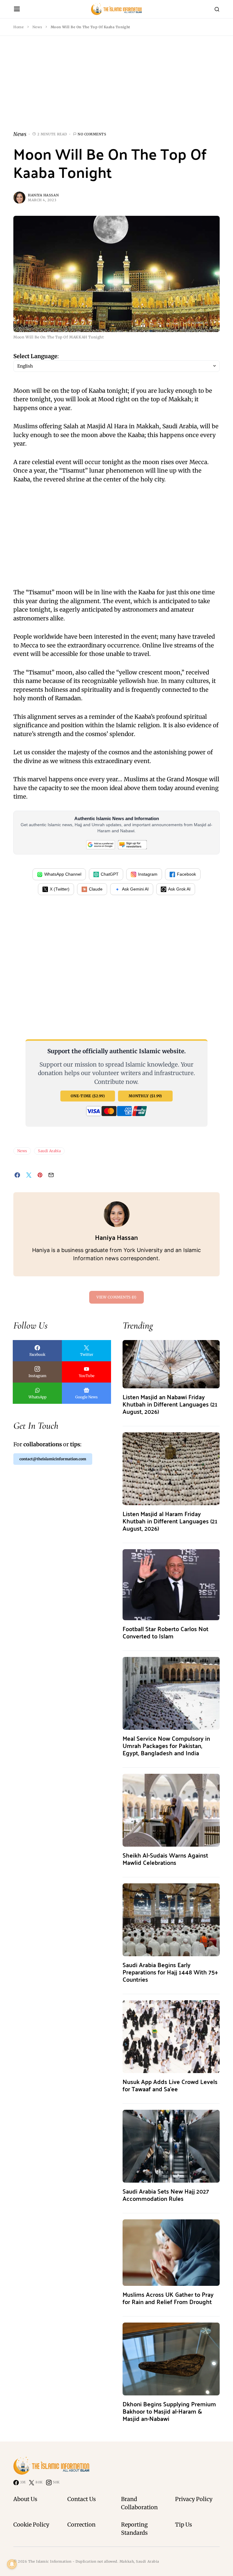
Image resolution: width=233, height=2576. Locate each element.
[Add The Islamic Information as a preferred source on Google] (101, 844)
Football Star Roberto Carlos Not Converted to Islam (165, 1632)
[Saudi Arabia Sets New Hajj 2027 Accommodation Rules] (171, 2146)
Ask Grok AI (179, 889)
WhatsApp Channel (63, 874)
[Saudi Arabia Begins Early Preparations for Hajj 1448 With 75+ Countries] (171, 1919)
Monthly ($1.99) (145, 1096)
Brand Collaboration (139, 2503)
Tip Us (184, 2525)
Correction (81, 2525)
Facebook (186, 874)
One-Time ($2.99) (88, 1096)
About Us (25, 2499)
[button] (17, 9)
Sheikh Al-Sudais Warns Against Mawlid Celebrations (165, 1859)
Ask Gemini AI (135, 889)
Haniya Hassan (43, 195)
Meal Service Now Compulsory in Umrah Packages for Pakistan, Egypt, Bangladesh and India (166, 1745)
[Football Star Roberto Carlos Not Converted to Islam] (171, 1585)
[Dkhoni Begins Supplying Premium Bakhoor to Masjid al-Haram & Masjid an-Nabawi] (171, 2359)
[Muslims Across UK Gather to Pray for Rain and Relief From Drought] (171, 2252)
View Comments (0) (116, 1297)
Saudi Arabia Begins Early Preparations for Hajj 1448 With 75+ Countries (170, 1972)
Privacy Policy (194, 2499)
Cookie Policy (31, 2525)
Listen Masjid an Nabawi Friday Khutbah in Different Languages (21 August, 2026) (170, 1404)
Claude (96, 889)
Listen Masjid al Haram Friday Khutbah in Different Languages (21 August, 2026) (170, 1521)
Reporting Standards (134, 2529)
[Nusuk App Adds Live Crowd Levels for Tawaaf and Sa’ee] (171, 2036)
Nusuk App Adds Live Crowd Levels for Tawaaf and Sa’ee (170, 2085)
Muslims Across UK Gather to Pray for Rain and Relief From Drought (168, 2298)
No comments (92, 134)
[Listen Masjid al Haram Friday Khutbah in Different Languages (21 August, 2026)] (171, 1469)
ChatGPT (110, 874)
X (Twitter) (60, 889)
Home (19, 27)
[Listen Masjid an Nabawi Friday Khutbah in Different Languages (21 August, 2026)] (171, 1364)
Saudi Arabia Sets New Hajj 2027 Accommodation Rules (166, 2195)
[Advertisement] (116, 88)
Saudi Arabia (49, 1151)
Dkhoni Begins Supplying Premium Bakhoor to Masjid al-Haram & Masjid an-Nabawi (169, 2411)
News (37, 27)
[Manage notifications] (12, 2564)
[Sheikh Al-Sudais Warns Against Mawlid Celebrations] (171, 1810)
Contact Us (82, 2499)
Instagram (148, 874)
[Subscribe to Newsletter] (132, 844)
